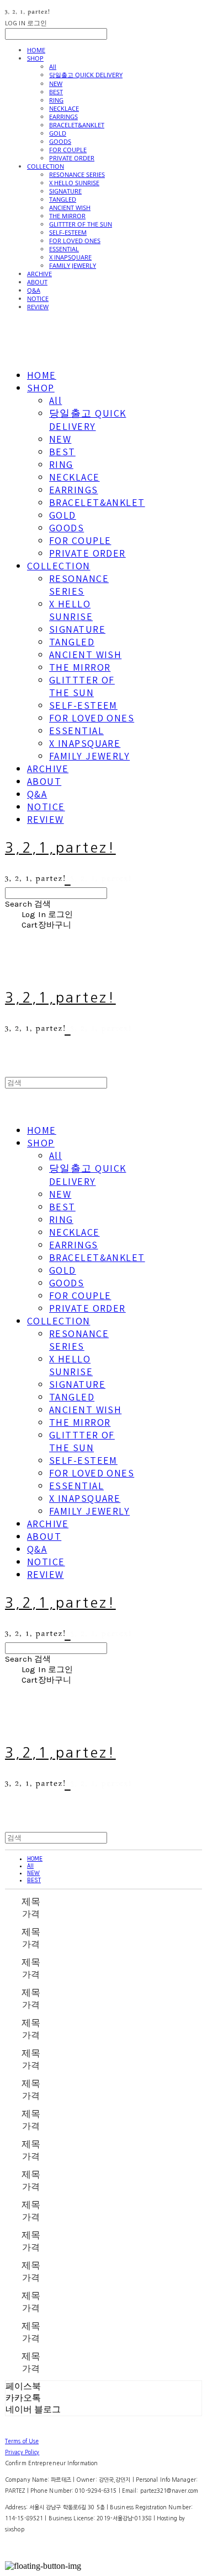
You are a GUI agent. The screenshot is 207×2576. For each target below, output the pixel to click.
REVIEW (38, 307)
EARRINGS (63, 117)
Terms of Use (22, 2441)
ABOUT (37, 282)
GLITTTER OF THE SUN (81, 224)
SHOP (35, 58)
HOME (36, 50)
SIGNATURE (65, 191)
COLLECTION (46, 166)
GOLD (58, 133)
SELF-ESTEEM (68, 232)
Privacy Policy (22, 2452)
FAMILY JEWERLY (73, 265)
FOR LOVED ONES (75, 241)
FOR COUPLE (68, 150)
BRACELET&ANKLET (77, 125)
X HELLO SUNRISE (74, 183)
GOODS (60, 141)
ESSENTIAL (64, 249)
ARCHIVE (39, 274)
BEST (56, 92)
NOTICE (38, 298)
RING (56, 100)
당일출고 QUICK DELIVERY (86, 75)
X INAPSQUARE (70, 257)
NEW (56, 83)
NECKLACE (64, 108)
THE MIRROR (67, 216)
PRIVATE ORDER (72, 158)
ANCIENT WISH (70, 208)
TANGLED (63, 199)
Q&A (34, 290)
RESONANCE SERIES (77, 174)
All (53, 66)
